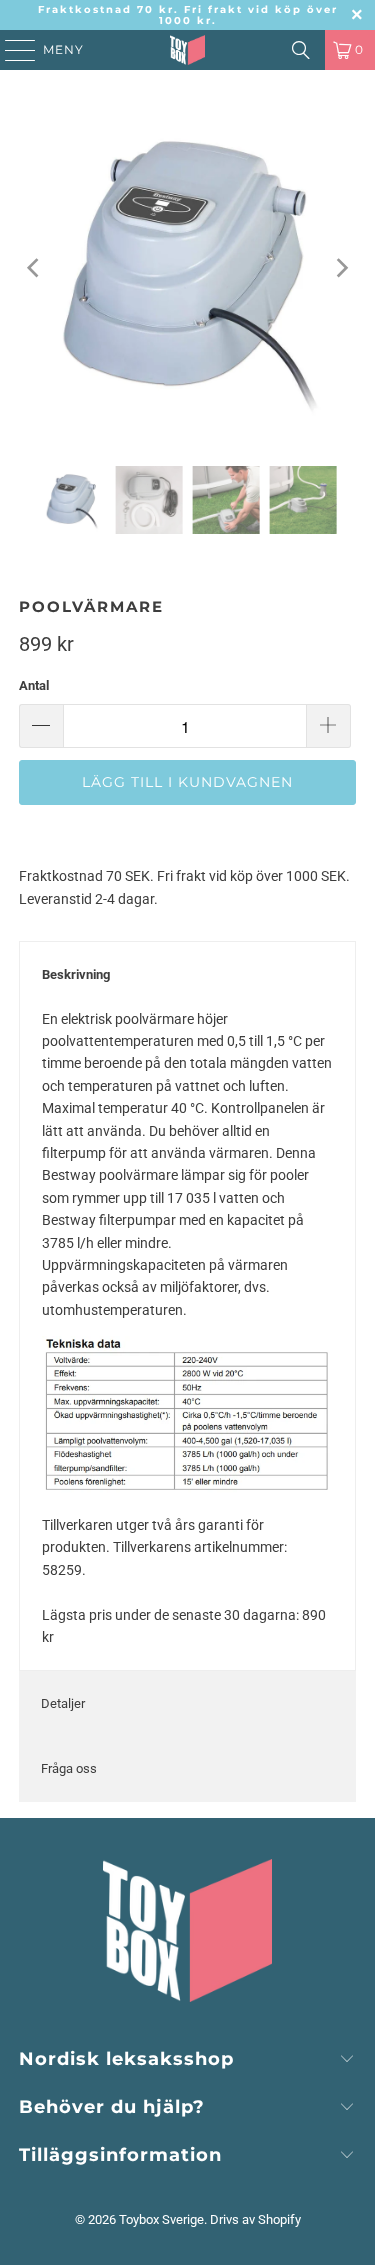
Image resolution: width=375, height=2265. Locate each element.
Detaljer (63, 1703)
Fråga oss (69, 1768)
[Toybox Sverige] (188, 50)
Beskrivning (76, 974)
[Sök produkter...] (301, 50)
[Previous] (34, 268)
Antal (34, 685)
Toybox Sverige (161, 2219)
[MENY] (10, 50)
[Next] (341, 268)
